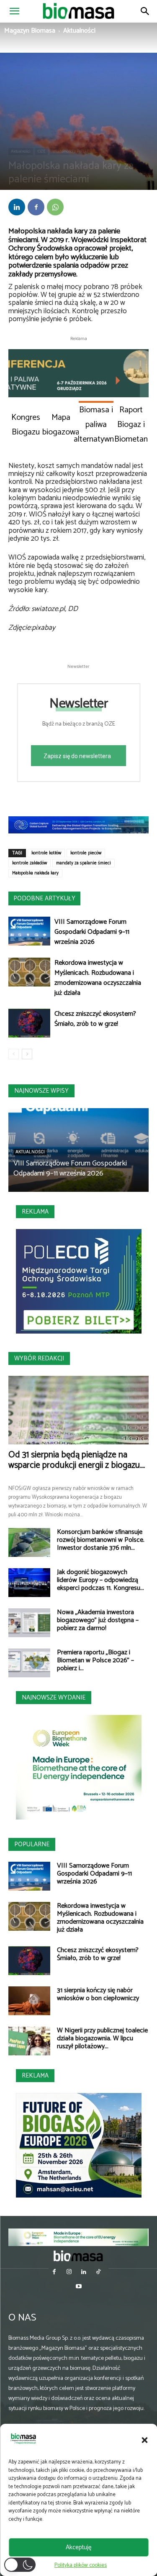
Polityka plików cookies (81, 2565)
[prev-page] (14, 1054)
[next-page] (27, 1054)
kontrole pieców (86, 853)
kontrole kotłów (46, 853)
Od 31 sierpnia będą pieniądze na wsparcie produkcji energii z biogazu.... (77, 1460)
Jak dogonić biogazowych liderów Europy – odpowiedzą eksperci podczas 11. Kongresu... (100, 1580)
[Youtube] (78, 2287)
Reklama (35, 1212)
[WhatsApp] (55, 207)
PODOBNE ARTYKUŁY (44, 898)
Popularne (32, 1844)
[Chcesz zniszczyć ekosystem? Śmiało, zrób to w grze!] (29, 1023)
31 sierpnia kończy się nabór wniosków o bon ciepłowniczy (98, 1994)
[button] (144, 2440)
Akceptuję (78, 2547)
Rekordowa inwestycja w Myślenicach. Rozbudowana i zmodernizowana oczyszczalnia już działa (98, 978)
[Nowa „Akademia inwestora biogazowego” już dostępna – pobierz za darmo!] (29, 1623)
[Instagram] (69, 2273)
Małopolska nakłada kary (35, 873)
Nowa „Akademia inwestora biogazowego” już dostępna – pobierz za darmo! (98, 1620)
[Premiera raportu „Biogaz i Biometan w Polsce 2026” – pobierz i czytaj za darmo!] (29, 1663)
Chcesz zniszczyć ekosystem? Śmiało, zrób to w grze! (95, 1019)
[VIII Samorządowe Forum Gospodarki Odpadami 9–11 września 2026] (29, 931)
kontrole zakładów (30, 863)
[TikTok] (99, 2273)
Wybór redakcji (39, 1358)
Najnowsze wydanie (54, 1698)
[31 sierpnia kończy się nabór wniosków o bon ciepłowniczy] (29, 2001)
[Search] (145, 11)
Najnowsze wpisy (41, 1091)
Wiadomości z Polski (70, 151)
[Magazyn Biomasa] (79, 2256)
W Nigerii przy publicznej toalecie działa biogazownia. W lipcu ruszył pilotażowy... (102, 2038)
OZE (41, 151)
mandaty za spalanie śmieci (84, 863)
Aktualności (79, 31)
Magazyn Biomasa (30, 31)
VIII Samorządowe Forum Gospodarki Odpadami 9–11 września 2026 (92, 932)
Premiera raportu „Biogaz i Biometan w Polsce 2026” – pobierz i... (95, 1660)
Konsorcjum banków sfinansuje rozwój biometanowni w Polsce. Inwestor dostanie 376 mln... (101, 1540)
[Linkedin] (17, 207)
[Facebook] (36, 207)
